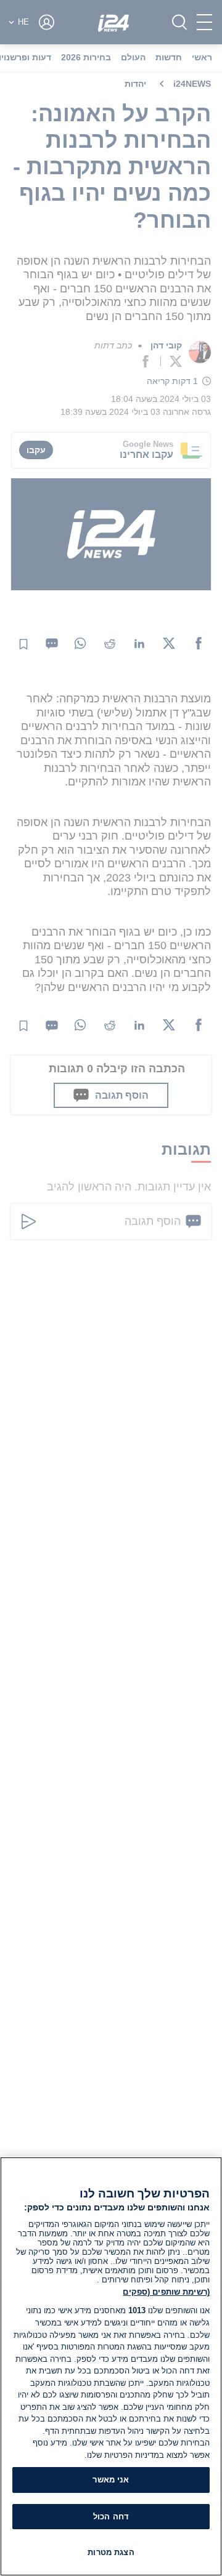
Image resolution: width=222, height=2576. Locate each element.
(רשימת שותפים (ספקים (166, 2292)
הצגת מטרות (111, 2552)
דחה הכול (111, 2517)
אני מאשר (111, 2480)
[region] (111, 2366)
